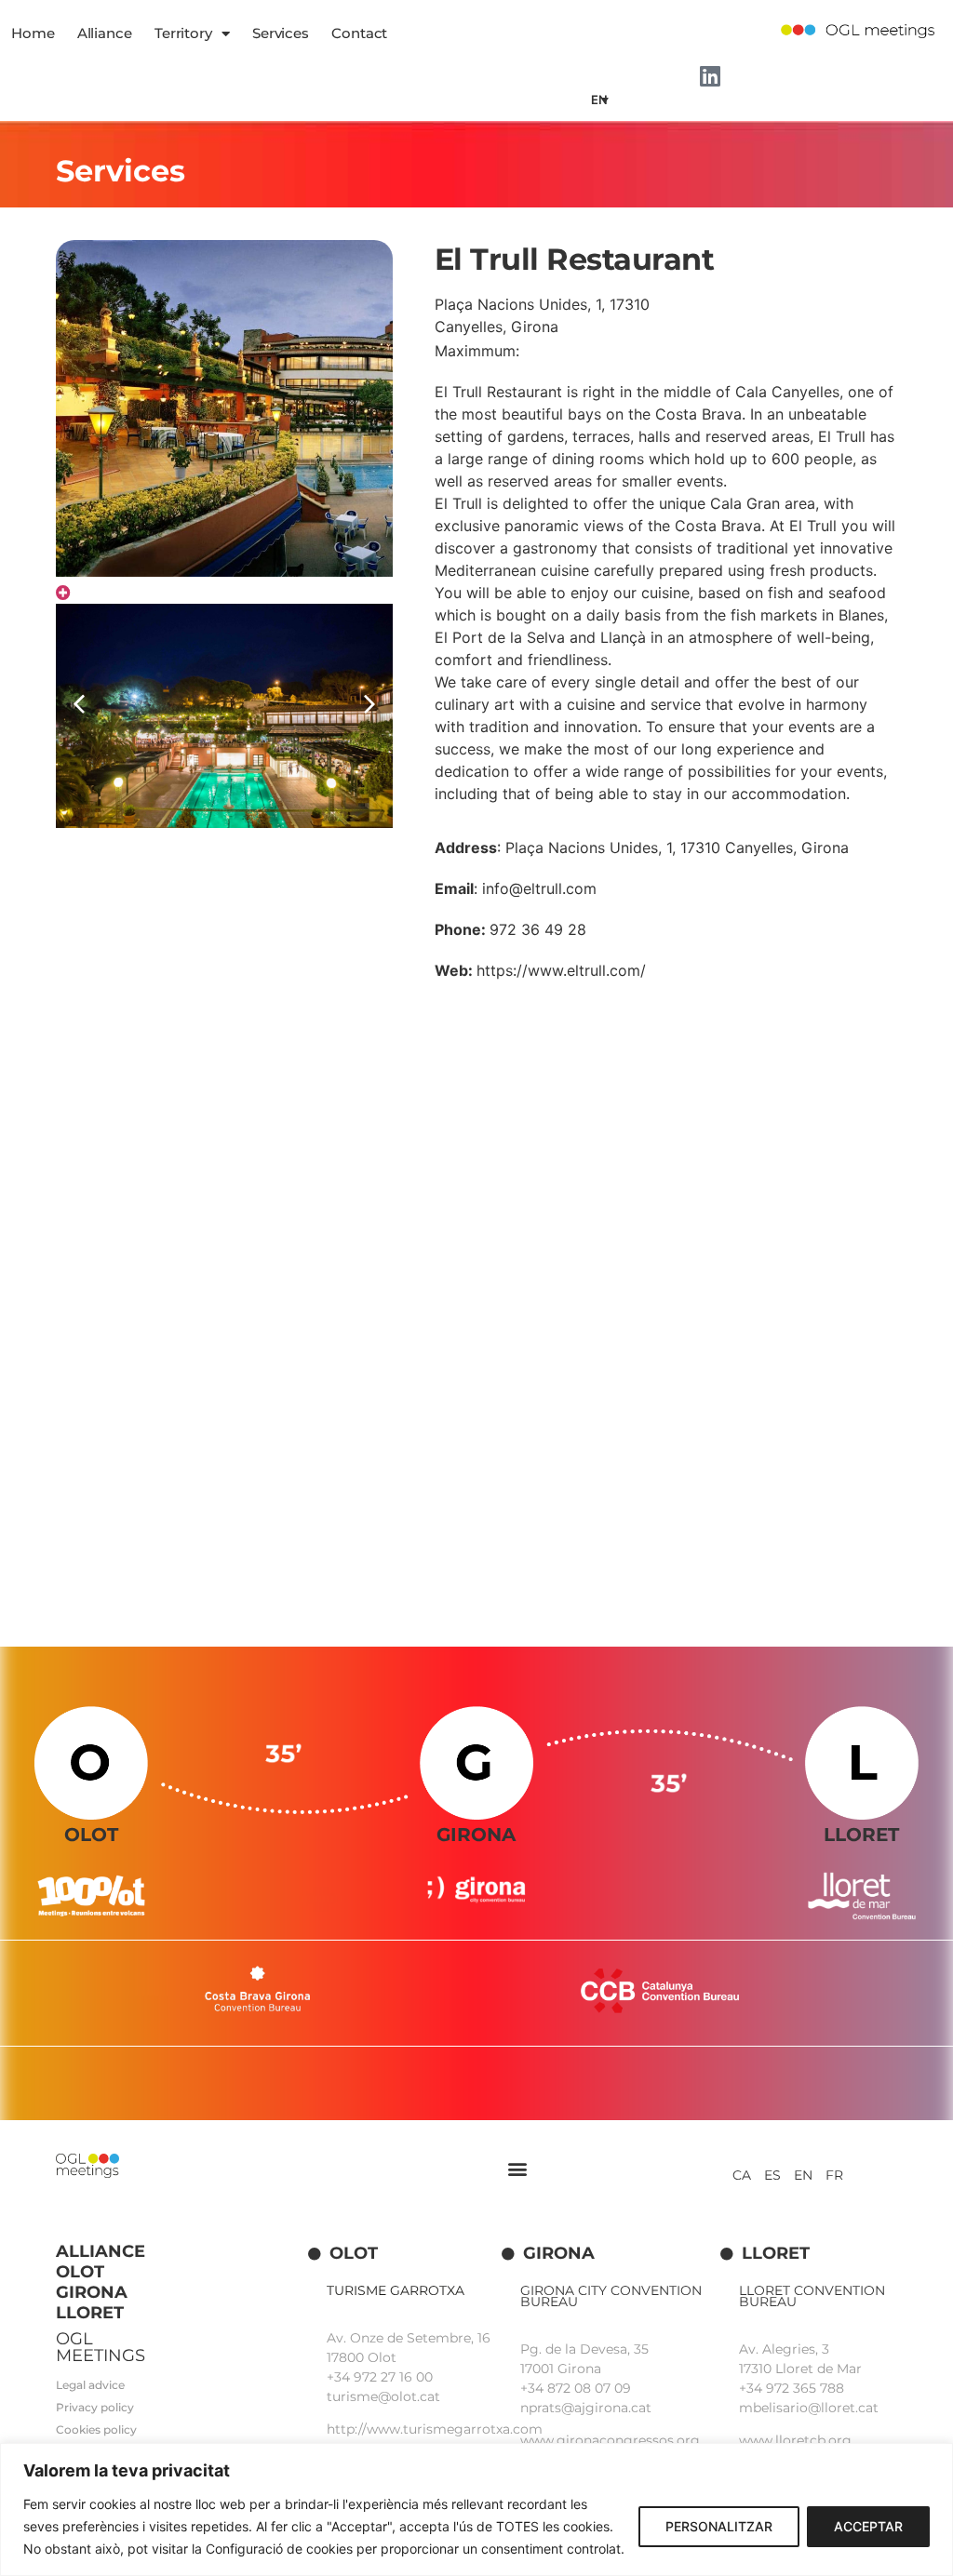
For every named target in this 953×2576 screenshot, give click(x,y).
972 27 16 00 (393, 2377)
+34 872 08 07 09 (576, 2388)
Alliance (105, 33)
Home (33, 33)
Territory (183, 33)
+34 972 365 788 (792, 2388)
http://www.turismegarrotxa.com (435, 2429)
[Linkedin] (710, 76)
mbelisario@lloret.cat (809, 2408)
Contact (359, 33)
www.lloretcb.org (795, 2440)
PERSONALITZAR (719, 2526)
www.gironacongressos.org (610, 2440)
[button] (369, 704)
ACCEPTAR (868, 2526)
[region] (476, 2509)
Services (281, 33)
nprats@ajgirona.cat (586, 2408)
